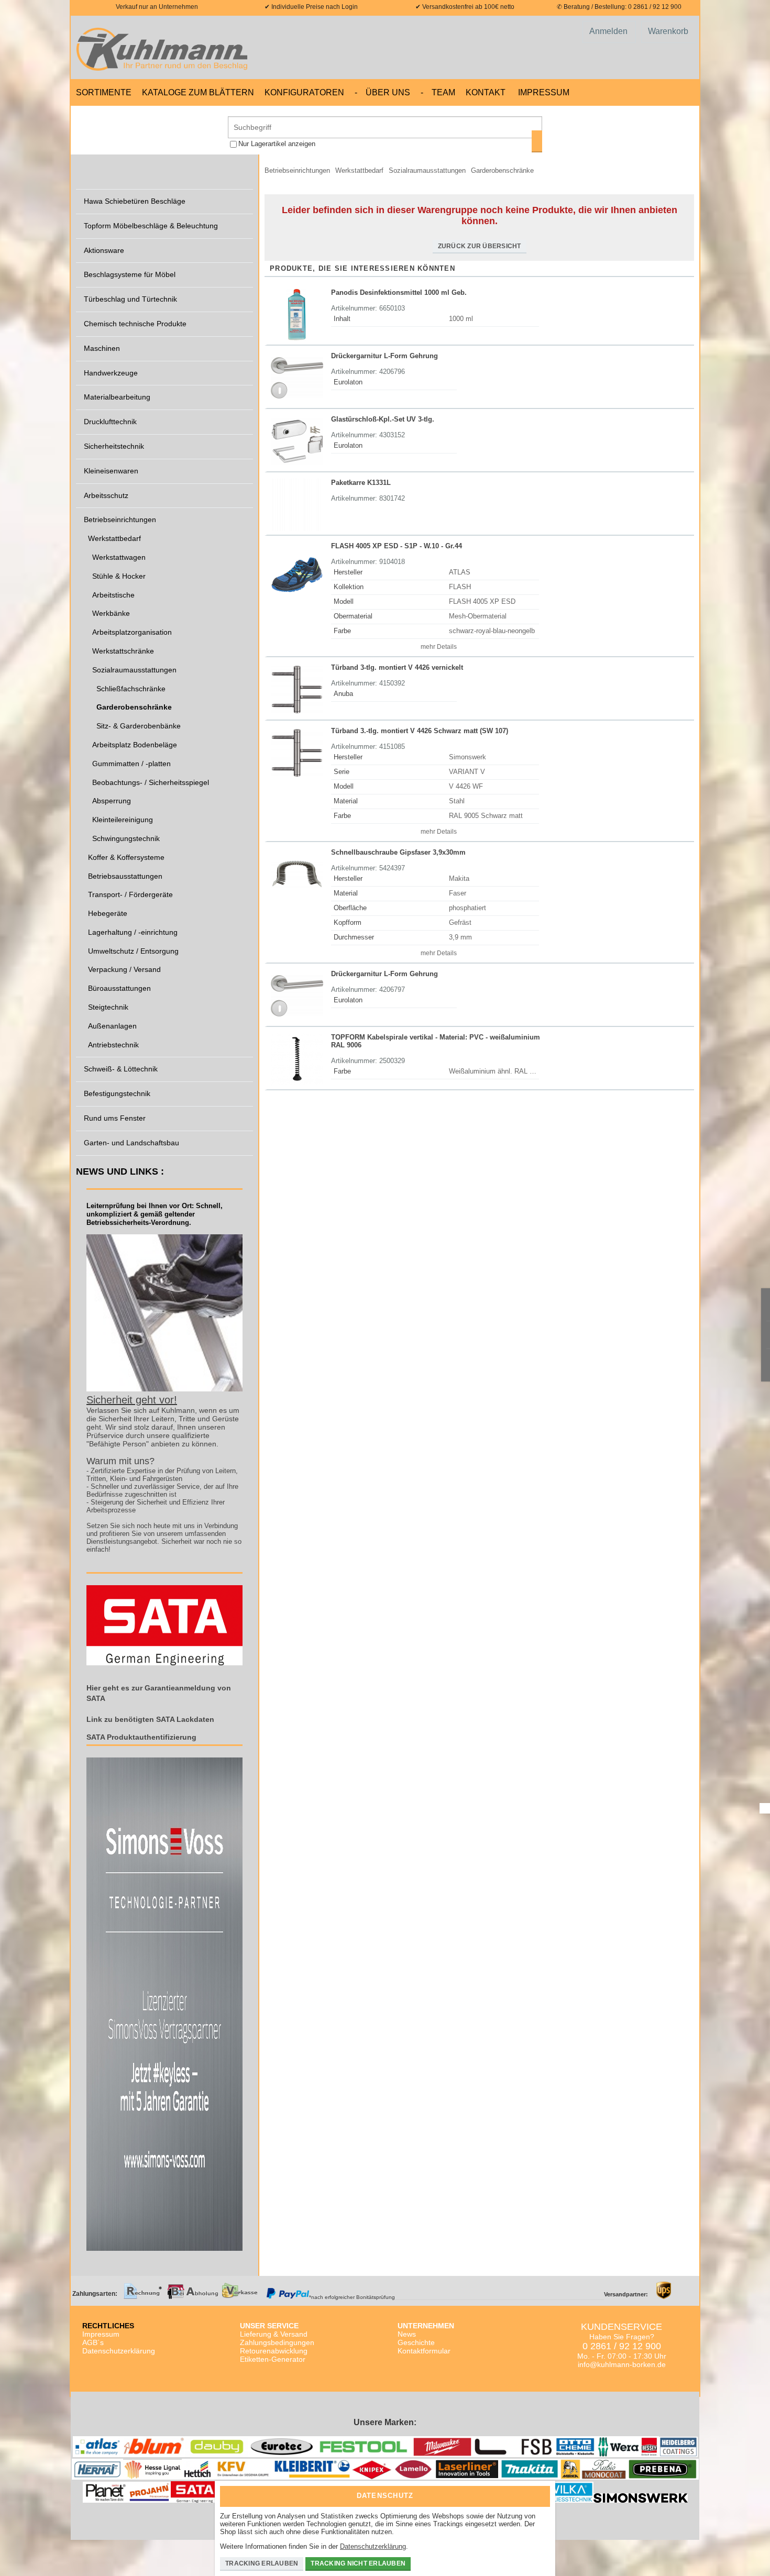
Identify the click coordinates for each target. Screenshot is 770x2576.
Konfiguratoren (304, 92)
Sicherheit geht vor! (132, 1400)
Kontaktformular (424, 2351)
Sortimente (104, 92)
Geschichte (416, 2342)
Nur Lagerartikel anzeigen (277, 144)
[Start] (165, 47)
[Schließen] (540, 2492)
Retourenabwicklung (274, 2351)
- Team (438, 92)
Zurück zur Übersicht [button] (480, 246)
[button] (437, 646)
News (407, 2334)
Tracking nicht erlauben (358, 2563)
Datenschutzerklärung (119, 2351)
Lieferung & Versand (274, 2334)
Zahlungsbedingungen (277, 2342)
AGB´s (93, 2342)
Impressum (544, 92)
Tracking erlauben (262, 2563)
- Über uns (382, 92)
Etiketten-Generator (273, 2359)
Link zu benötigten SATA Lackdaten (150, 1719)
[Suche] (537, 141)
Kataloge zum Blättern (198, 92)
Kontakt (486, 92)
